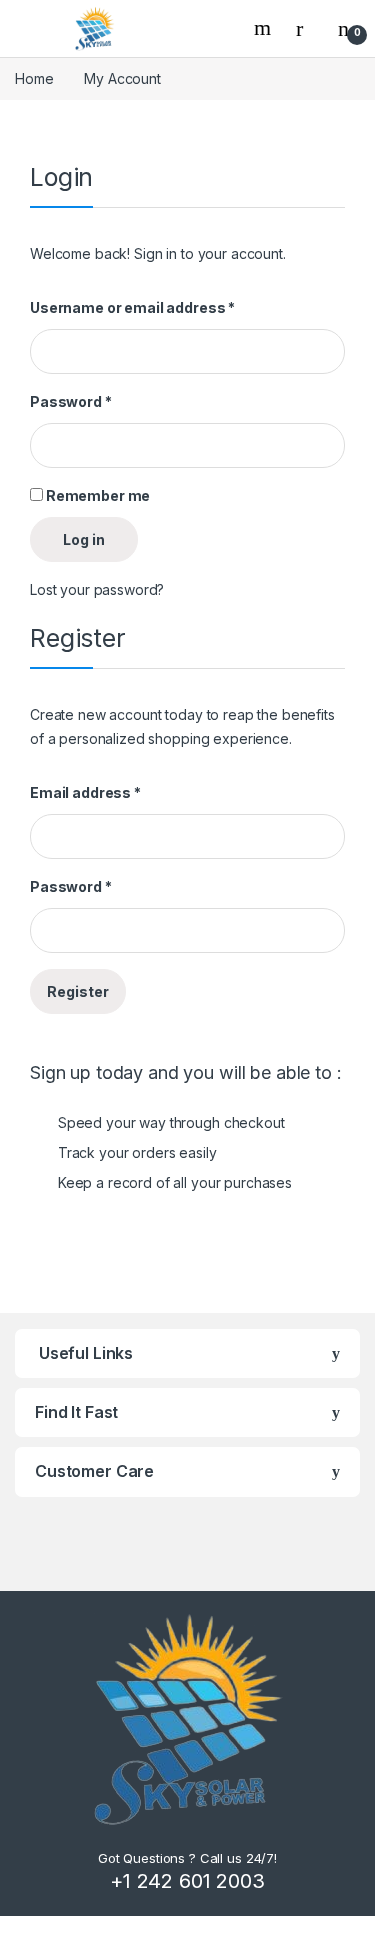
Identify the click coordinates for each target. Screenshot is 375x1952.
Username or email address (132, 307)
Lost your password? (97, 589)
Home (34, 78)
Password (71, 401)
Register (78, 991)
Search (265, 28)
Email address (85, 792)
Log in (84, 539)
